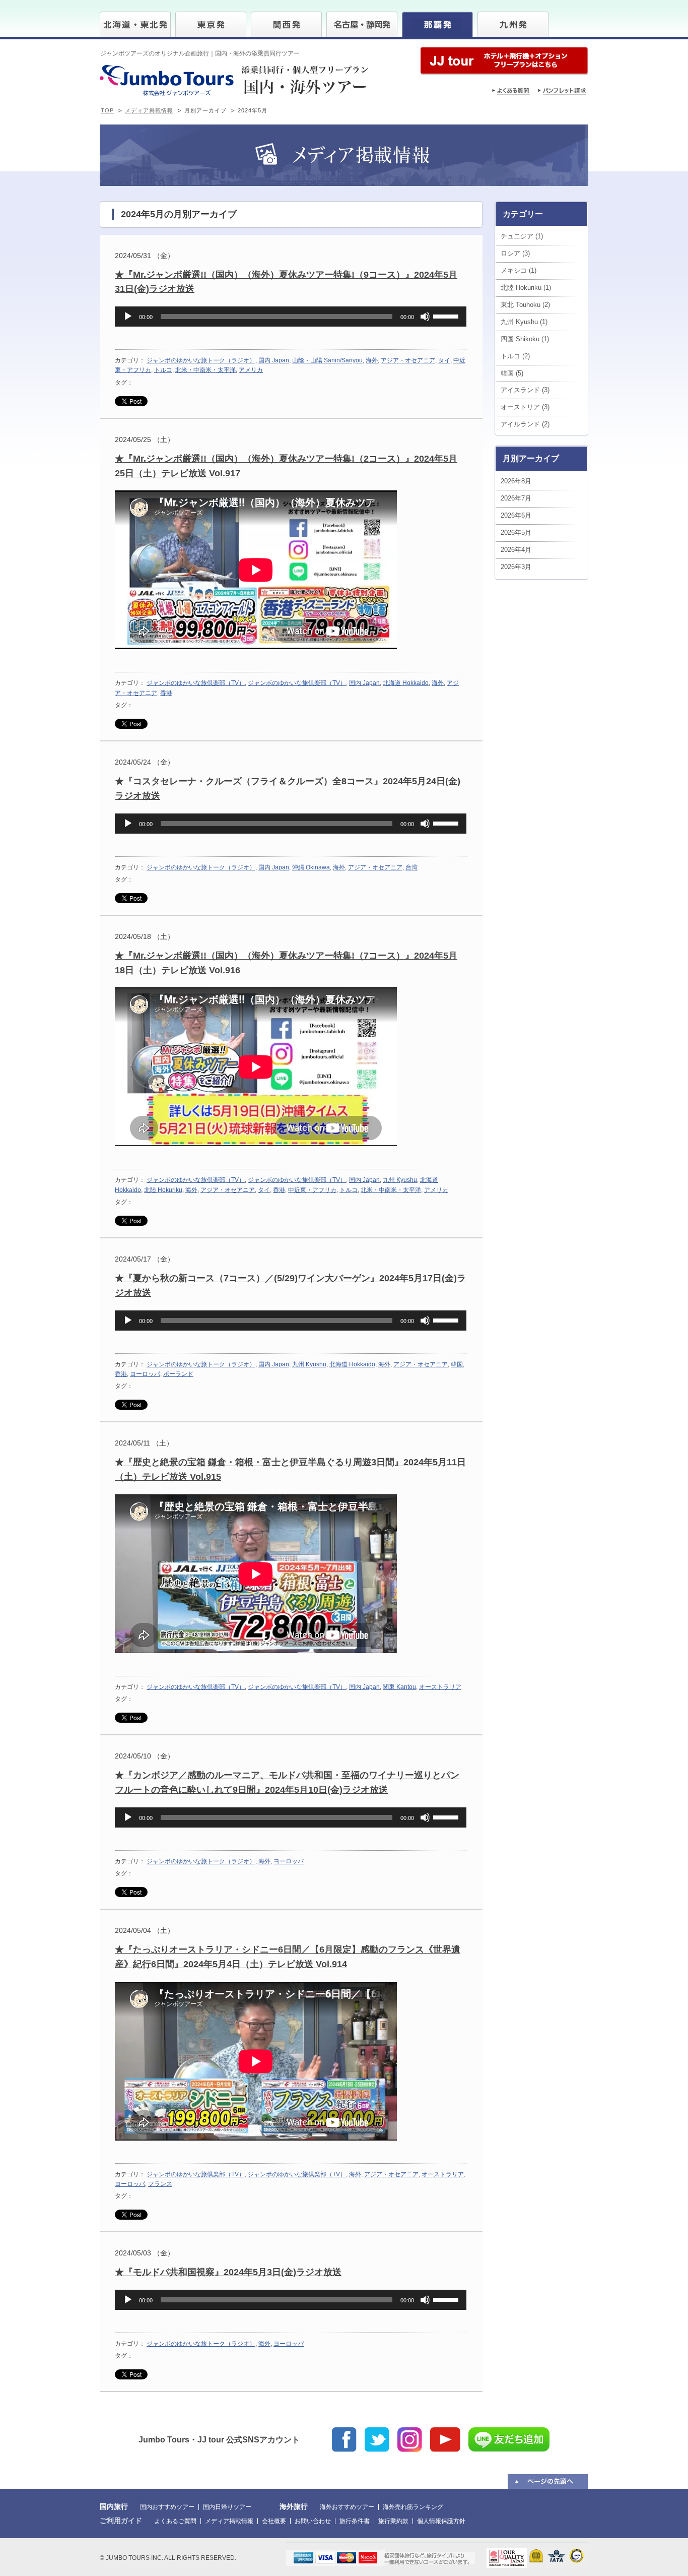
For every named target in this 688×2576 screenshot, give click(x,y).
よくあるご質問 (175, 2521)
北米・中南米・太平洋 (205, 370)
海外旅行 (294, 2506)
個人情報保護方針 (441, 2521)
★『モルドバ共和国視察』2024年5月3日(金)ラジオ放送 (228, 2272)
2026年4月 (516, 550)
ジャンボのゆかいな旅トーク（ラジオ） (201, 360)
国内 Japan (274, 360)
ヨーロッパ (145, 1374)
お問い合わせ (313, 2521)
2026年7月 (516, 498)
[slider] (447, 316)
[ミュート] (425, 317)
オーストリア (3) (525, 407)
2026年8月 (516, 481)
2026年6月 (516, 515)
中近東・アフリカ (312, 1190)
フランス (160, 2184)
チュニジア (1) (522, 236)
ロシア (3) (515, 253)
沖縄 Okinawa (311, 867)
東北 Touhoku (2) (525, 305)
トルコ (163, 370)
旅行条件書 (355, 2521)
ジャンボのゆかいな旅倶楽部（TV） (196, 683)
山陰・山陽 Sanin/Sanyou (327, 360)
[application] (291, 317)
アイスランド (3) (525, 390)
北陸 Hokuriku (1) (526, 288)
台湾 (411, 867)
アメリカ (251, 370)
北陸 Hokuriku (163, 1190)
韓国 (457, 1364)
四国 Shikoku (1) (525, 339)
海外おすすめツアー (347, 2507)
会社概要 (274, 2521)
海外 (372, 360)
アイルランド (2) (525, 424)
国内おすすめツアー (167, 2507)
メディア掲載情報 (149, 110)
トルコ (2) (515, 356)
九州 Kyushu (400, 1180)
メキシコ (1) (519, 270)
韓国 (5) (512, 373)
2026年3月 (516, 567)
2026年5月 (516, 532)
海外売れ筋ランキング (413, 2507)
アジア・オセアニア (408, 360)
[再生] (128, 317)
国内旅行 (114, 2506)
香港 (166, 693)
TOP (107, 110)
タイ (444, 360)
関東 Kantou (399, 1687)
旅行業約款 (393, 2521)
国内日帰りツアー (227, 2507)
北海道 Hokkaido (406, 683)
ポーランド (178, 1374)
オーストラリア (440, 1687)
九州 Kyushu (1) (524, 322)
